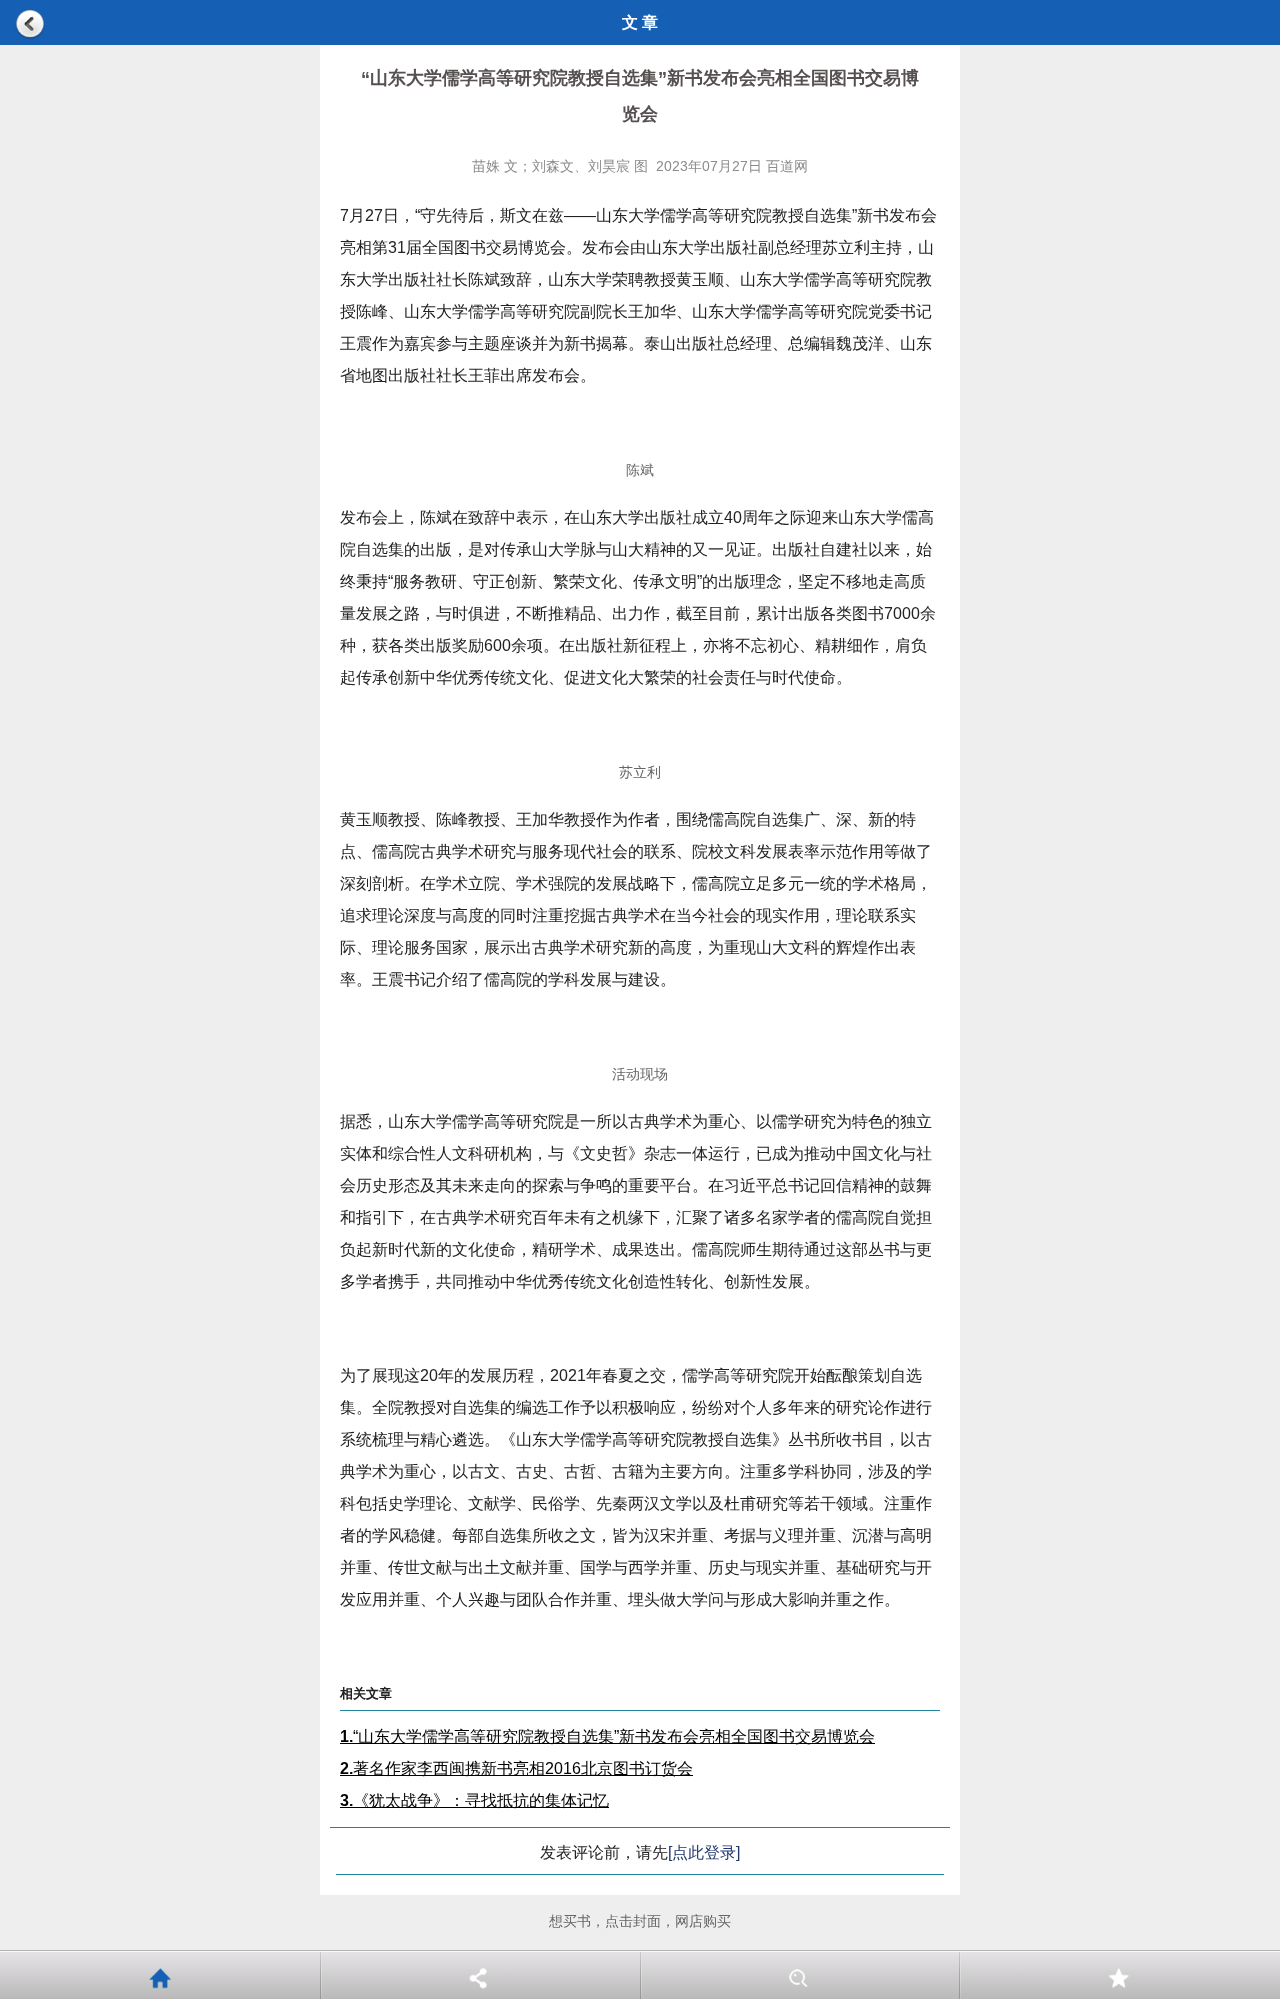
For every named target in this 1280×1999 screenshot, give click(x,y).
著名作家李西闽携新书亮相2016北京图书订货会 (516, 1768)
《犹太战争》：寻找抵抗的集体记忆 (474, 1800)
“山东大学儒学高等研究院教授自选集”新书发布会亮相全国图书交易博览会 (607, 1736)
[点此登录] (704, 1852)
